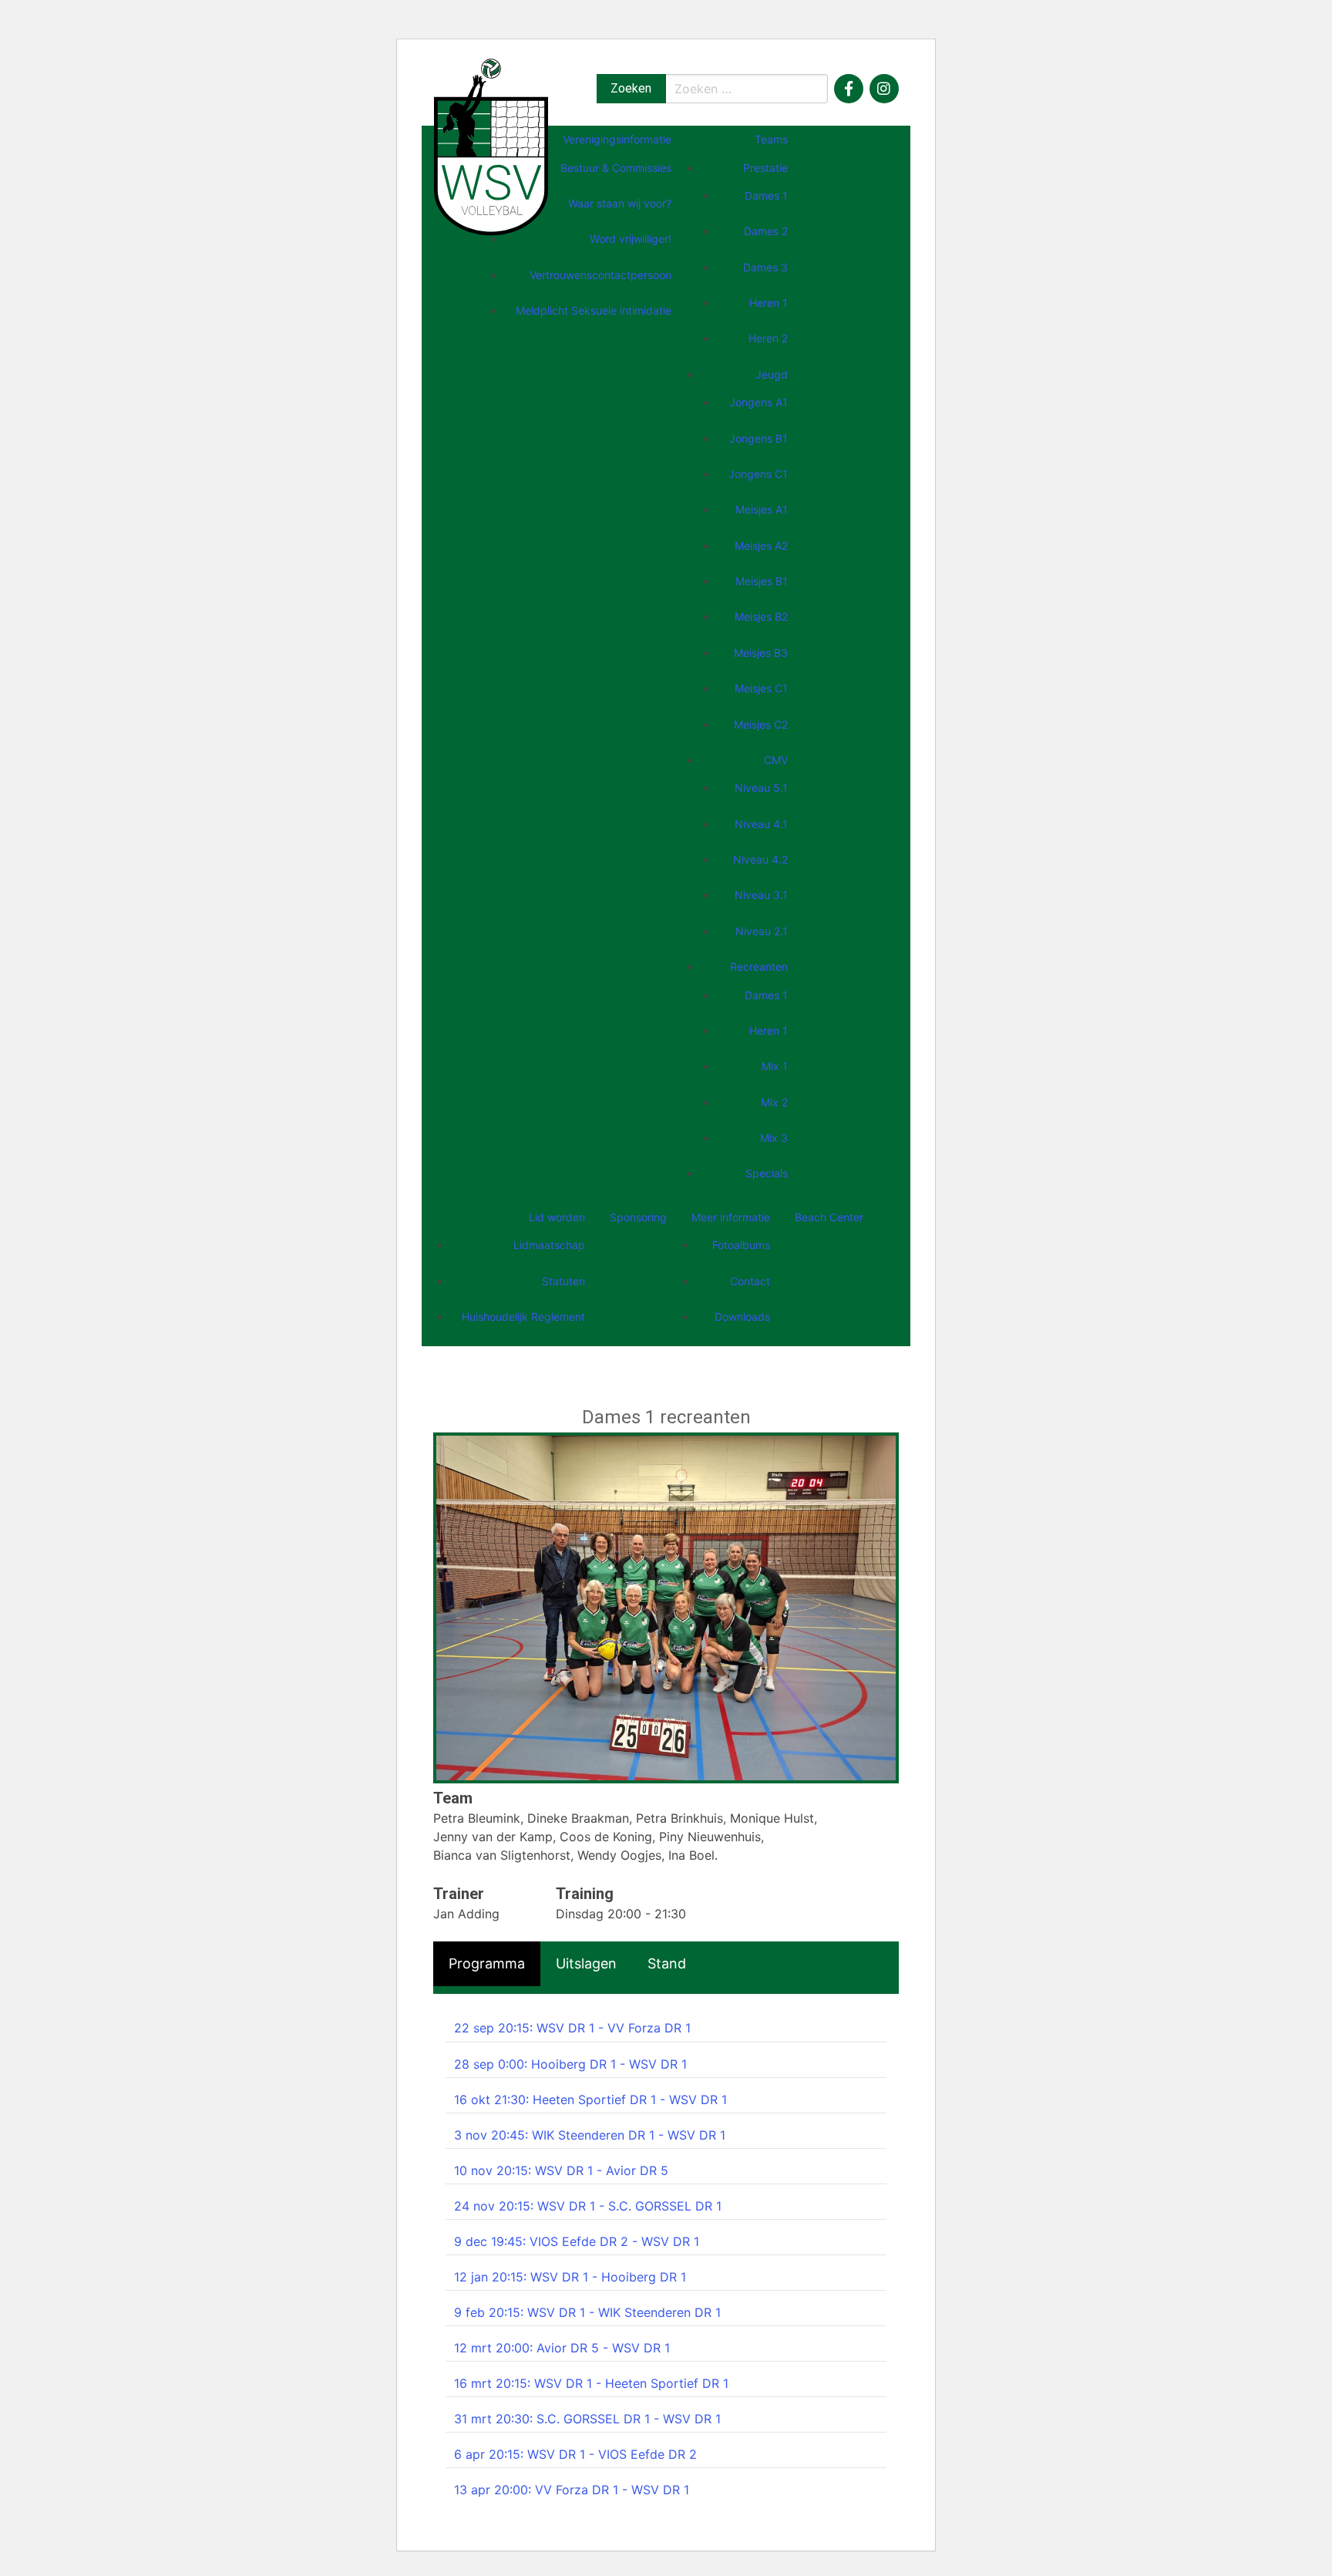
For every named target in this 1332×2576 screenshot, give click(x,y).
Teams (771, 139)
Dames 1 (766, 195)
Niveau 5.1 (761, 788)
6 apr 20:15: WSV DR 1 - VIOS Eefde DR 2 (575, 2454)
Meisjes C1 (761, 688)
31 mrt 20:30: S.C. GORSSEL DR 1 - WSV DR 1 (587, 2419)
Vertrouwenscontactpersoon (600, 275)
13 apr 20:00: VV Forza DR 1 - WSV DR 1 (572, 2490)
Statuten (563, 1281)
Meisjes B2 (761, 616)
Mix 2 (774, 1102)
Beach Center (829, 1217)
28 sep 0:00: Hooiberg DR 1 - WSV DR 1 (570, 2064)
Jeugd (772, 374)
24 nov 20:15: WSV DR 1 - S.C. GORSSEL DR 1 (588, 2206)
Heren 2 (768, 338)
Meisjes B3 (761, 653)
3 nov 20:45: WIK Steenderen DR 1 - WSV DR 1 (590, 2135)
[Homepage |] (491, 146)
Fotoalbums (741, 1245)
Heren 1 (769, 303)
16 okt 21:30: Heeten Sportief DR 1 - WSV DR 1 (590, 2100)
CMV (776, 760)
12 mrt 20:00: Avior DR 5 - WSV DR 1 (562, 2348)
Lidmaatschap (549, 1245)
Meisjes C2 (761, 724)
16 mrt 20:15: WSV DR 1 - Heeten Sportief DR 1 (591, 2383)
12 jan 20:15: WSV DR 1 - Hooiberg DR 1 (570, 2277)
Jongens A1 (758, 402)
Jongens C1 (758, 474)
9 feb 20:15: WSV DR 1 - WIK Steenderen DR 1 (587, 2312)
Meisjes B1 (762, 581)
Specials (767, 1173)
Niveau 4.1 (761, 824)
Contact (750, 1281)
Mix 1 (775, 1066)
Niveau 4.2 (760, 859)
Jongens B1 (758, 438)
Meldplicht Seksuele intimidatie (594, 310)
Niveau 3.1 (761, 895)
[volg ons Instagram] (884, 89)
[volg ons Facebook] (849, 89)
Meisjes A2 (761, 546)
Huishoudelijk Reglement (523, 1317)
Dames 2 (766, 231)
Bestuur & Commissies (616, 168)
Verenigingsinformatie (617, 139)
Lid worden (557, 1217)
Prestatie (765, 168)
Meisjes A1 (762, 509)
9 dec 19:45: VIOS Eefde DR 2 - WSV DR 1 (577, 2241)
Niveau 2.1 (762, 931)
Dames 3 (765, 267)
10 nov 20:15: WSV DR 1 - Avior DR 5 (561, 2170)
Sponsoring (638, 1217)
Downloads (742, 1317)
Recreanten (759, 966)
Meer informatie (731, 1217)
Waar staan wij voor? (620, 203)
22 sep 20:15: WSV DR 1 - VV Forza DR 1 (572, 2028)
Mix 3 (774, 1138)
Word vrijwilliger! (631, 239)
